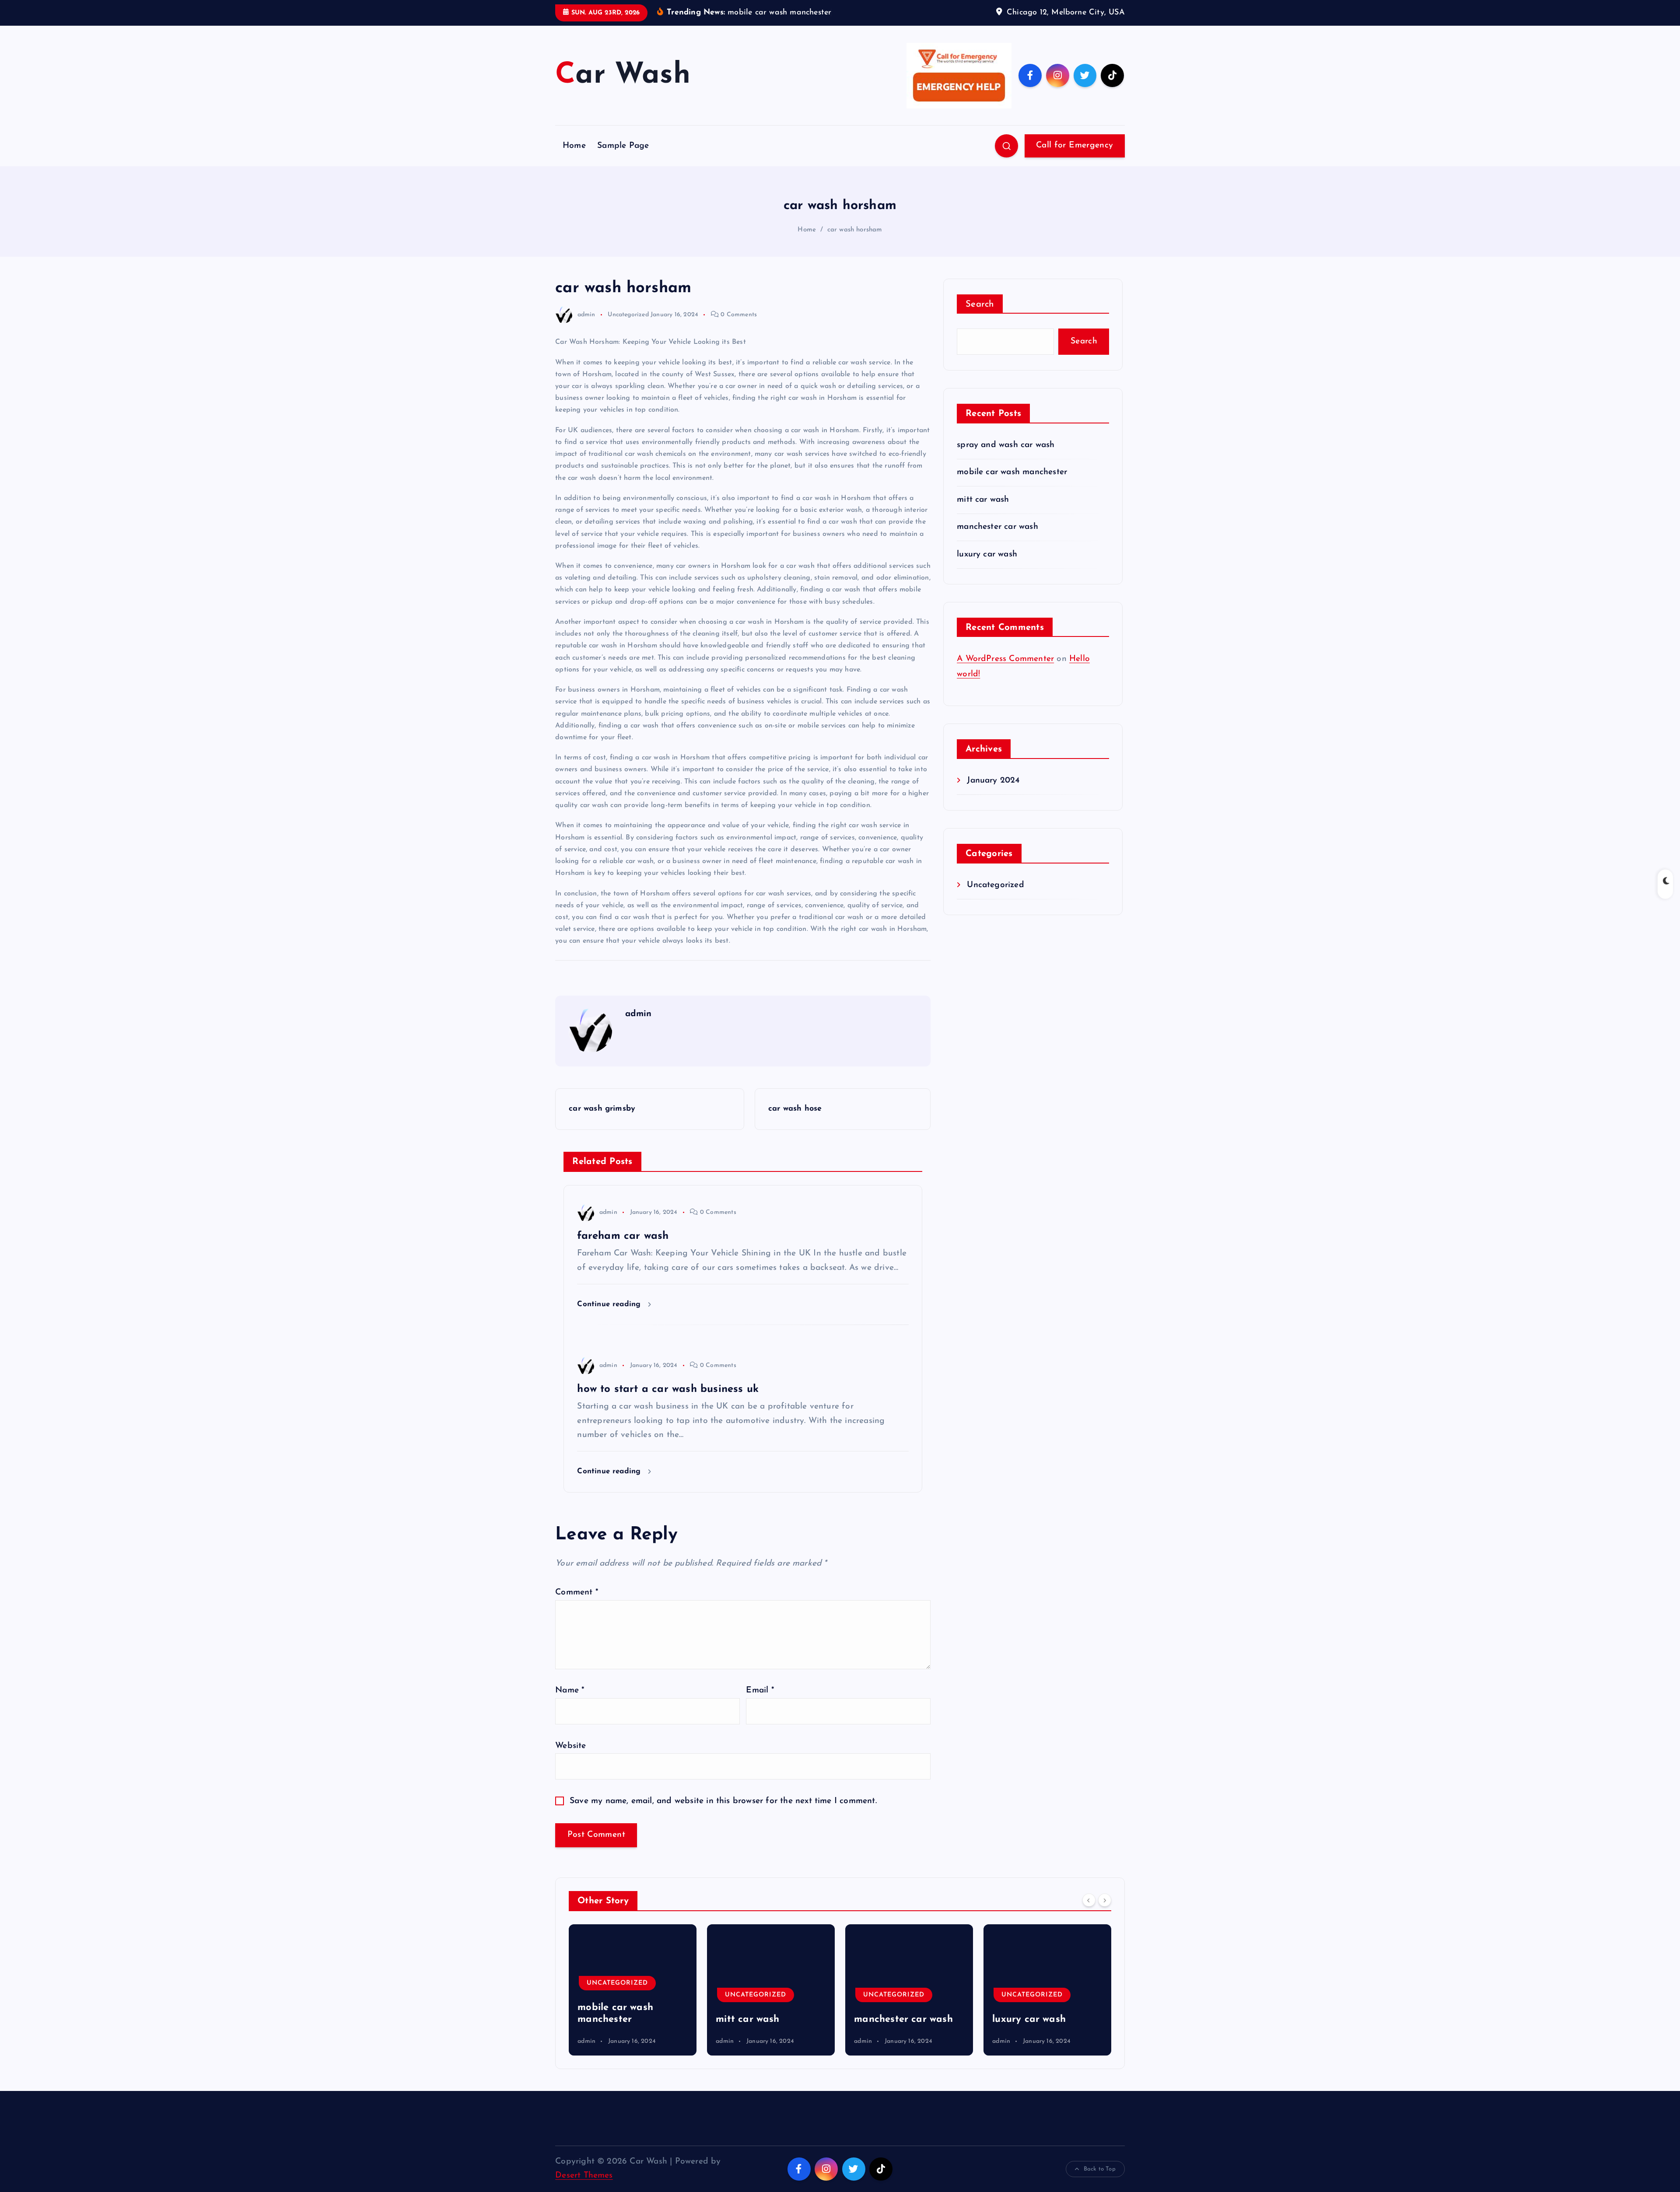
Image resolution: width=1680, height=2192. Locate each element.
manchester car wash (997, 527)
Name (570, 1690)
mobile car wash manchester (1012, 472)
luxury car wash (987, 554)
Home (574, 146)
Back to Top (1100, 2169)
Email (760, 1690)
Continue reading (610, 1304)
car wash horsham (855, 230)
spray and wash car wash (1006, 445)
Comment (577, 1592)
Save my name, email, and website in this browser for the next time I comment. (723, 1801)
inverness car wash (1036, 2019)
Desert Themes (584, 2176)
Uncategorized (628, 315)
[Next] (1105, 1900)
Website (570, 1746)
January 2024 (993, 781)
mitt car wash (983, 500)
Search (980, 304)
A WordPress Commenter (1005, 659)
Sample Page (623, 146)
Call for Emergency (1074, 145)
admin (586, 315)
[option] (633, 1990)
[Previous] (1089, 1900)
